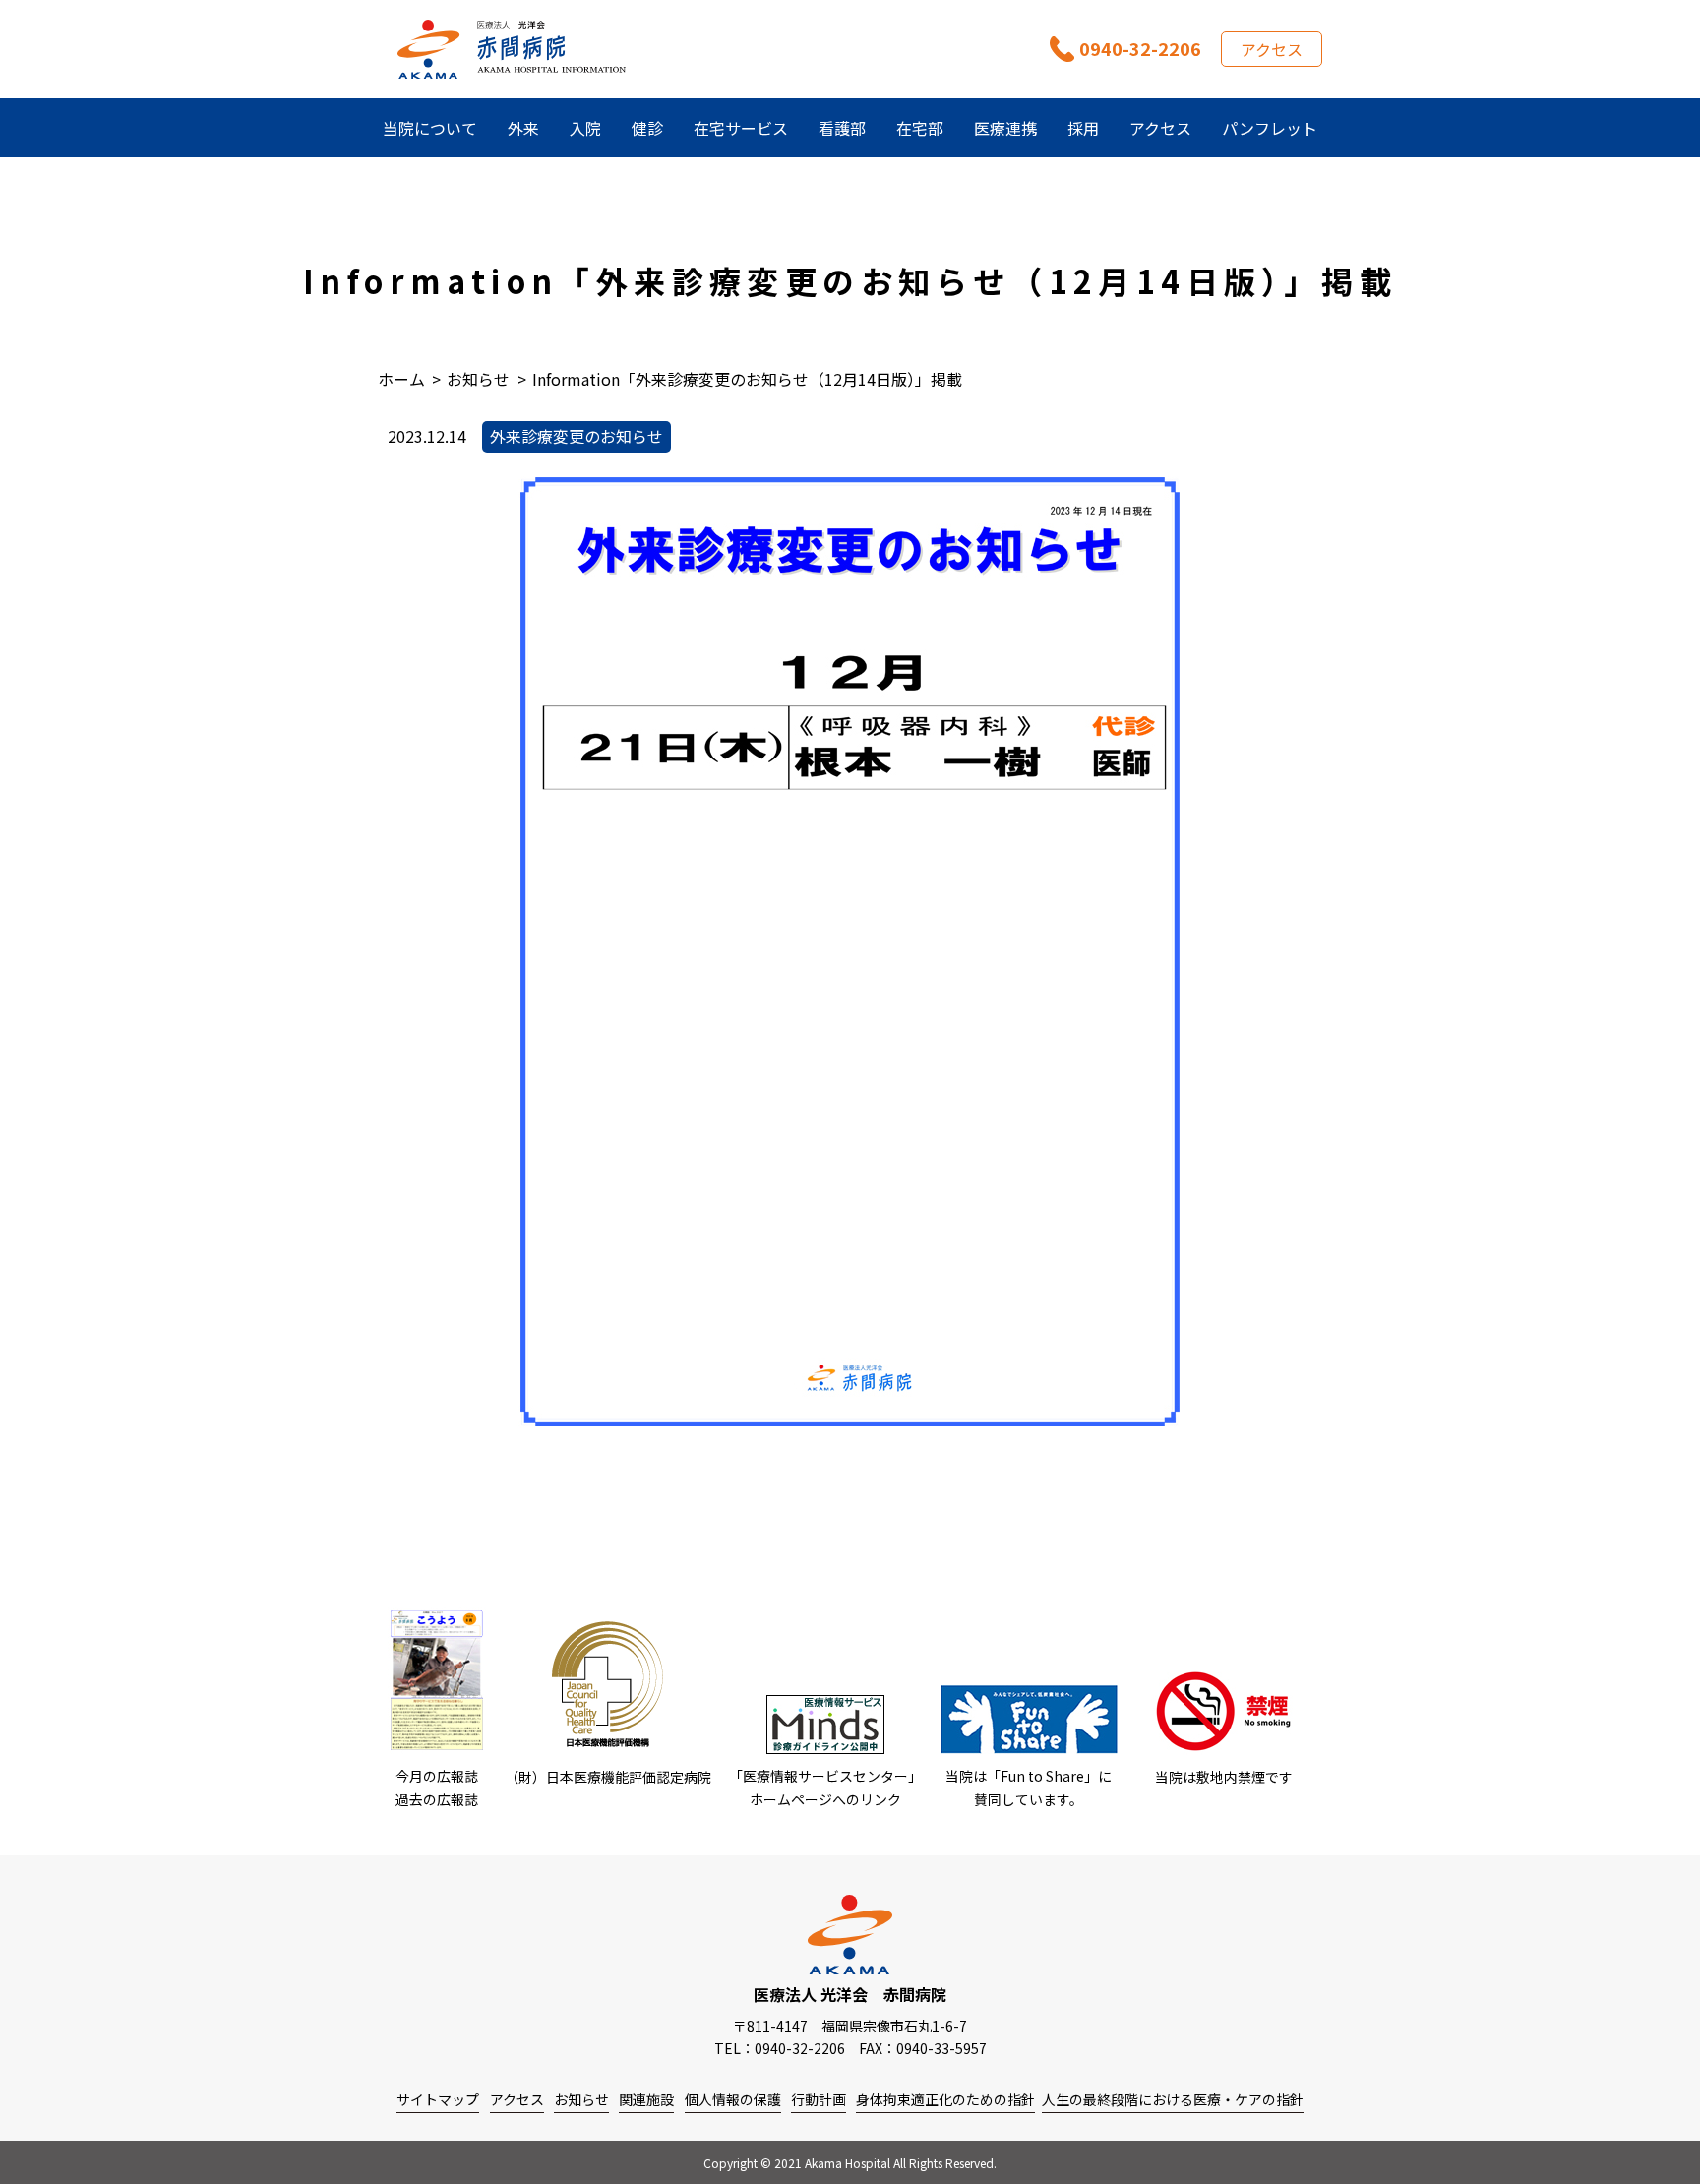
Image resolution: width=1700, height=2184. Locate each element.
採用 (1083, 128)
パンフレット (1270, 128)
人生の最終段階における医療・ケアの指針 (1173, 2099)
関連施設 (646, 2099)
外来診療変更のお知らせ (577, 436)
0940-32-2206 (1140, 48)
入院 (585, 128)
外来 (523, 128)
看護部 (842, 128)
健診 (647, 128)
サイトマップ (438, 2099)
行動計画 (819, 2099)
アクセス (1272, 49)
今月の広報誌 (437, 1776)
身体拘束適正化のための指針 (945, 2099)
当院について (430, 128)
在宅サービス (741, 128)
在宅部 (920, 128)
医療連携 (1005, 128)
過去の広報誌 (437, 1799)
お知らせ (581, 2099)
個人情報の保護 (733, 2099)
